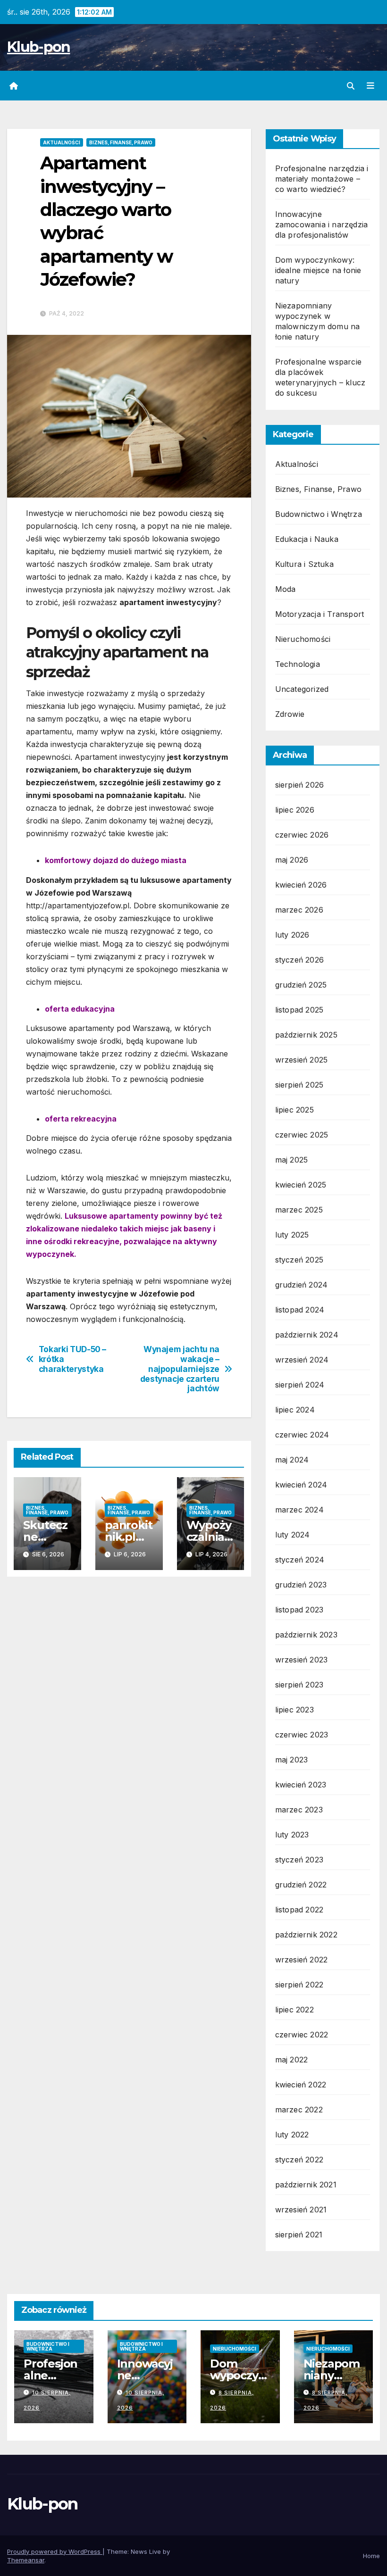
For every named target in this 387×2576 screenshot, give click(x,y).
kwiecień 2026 (301, 885)
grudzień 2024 (302, 1285)
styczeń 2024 (300, 1560)
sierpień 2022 (299, 1985)
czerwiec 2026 (302, 835)
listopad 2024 (300, 1310)
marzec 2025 (299, 1210)
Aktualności (62, 142)
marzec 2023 (299, 1810)
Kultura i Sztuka (304, 564)
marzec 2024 (299, 1510)
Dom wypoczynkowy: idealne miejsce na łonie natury (318, 270)
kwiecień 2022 (301, 2085)
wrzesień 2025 (302, 1060)
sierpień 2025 (299, 1085)
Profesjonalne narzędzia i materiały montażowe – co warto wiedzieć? (322, 179)
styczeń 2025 (299, 1260)
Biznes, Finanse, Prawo (121, 142)
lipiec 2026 (295, 810)
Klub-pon (38, 47)
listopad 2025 (299, 1010)
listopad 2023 (299, 1610)
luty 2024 (293, 1535)
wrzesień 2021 (301, 2210)
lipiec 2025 (294, 1110)
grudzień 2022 (301, 1885)
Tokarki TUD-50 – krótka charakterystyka (72, 1359)
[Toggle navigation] (370, 86)
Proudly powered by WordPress (55, 2551)
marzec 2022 (299, 2110)
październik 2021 (306, 2185)
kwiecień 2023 (301, 1785)
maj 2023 (292, 1760)
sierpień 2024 (300, 1385)
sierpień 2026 (300, 785)
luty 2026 (292, 935)
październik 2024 (307, 1335)
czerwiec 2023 (302, 1735)
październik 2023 (306, 1635)
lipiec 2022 (294, 2010)
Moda (286, 589)
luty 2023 (292, 1835)
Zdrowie (290, 714)
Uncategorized (302, 689)
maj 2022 (292, 2060)
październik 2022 (306, 1935)
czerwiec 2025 (302, 1135)
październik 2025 (306, 1035)
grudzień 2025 (301, 985)
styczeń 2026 (299, 960)
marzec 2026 (299, 910)
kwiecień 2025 (301, 1185)
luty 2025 (292, 1235)
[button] (351, 86)
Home (371, 2556)
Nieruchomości (303, 639)
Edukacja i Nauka (307, 539)
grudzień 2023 (301, 1585)
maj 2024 (292, 1460)
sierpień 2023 (299, 1685)
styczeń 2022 (299, 2160)
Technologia (298, 664)
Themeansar (26, 2560)
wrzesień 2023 (302, 1660)
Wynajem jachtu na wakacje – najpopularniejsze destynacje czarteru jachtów (180, 1369)
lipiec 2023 (294, 1710)
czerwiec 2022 (302, 2035)
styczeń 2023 (299, 1860)
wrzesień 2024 (302, 1360)
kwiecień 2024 (301, 1485)
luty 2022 (292, 2135)
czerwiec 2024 (302, 1435)
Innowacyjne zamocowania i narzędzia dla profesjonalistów (322, 224)
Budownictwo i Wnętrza (319, 514)
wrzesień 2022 (302, 1960)
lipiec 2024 (295, 1410)
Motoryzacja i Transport (320, 614)
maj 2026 (292, 860)
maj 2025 (292, 1160)
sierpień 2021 (299, 2235)
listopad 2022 (299, 1910)
